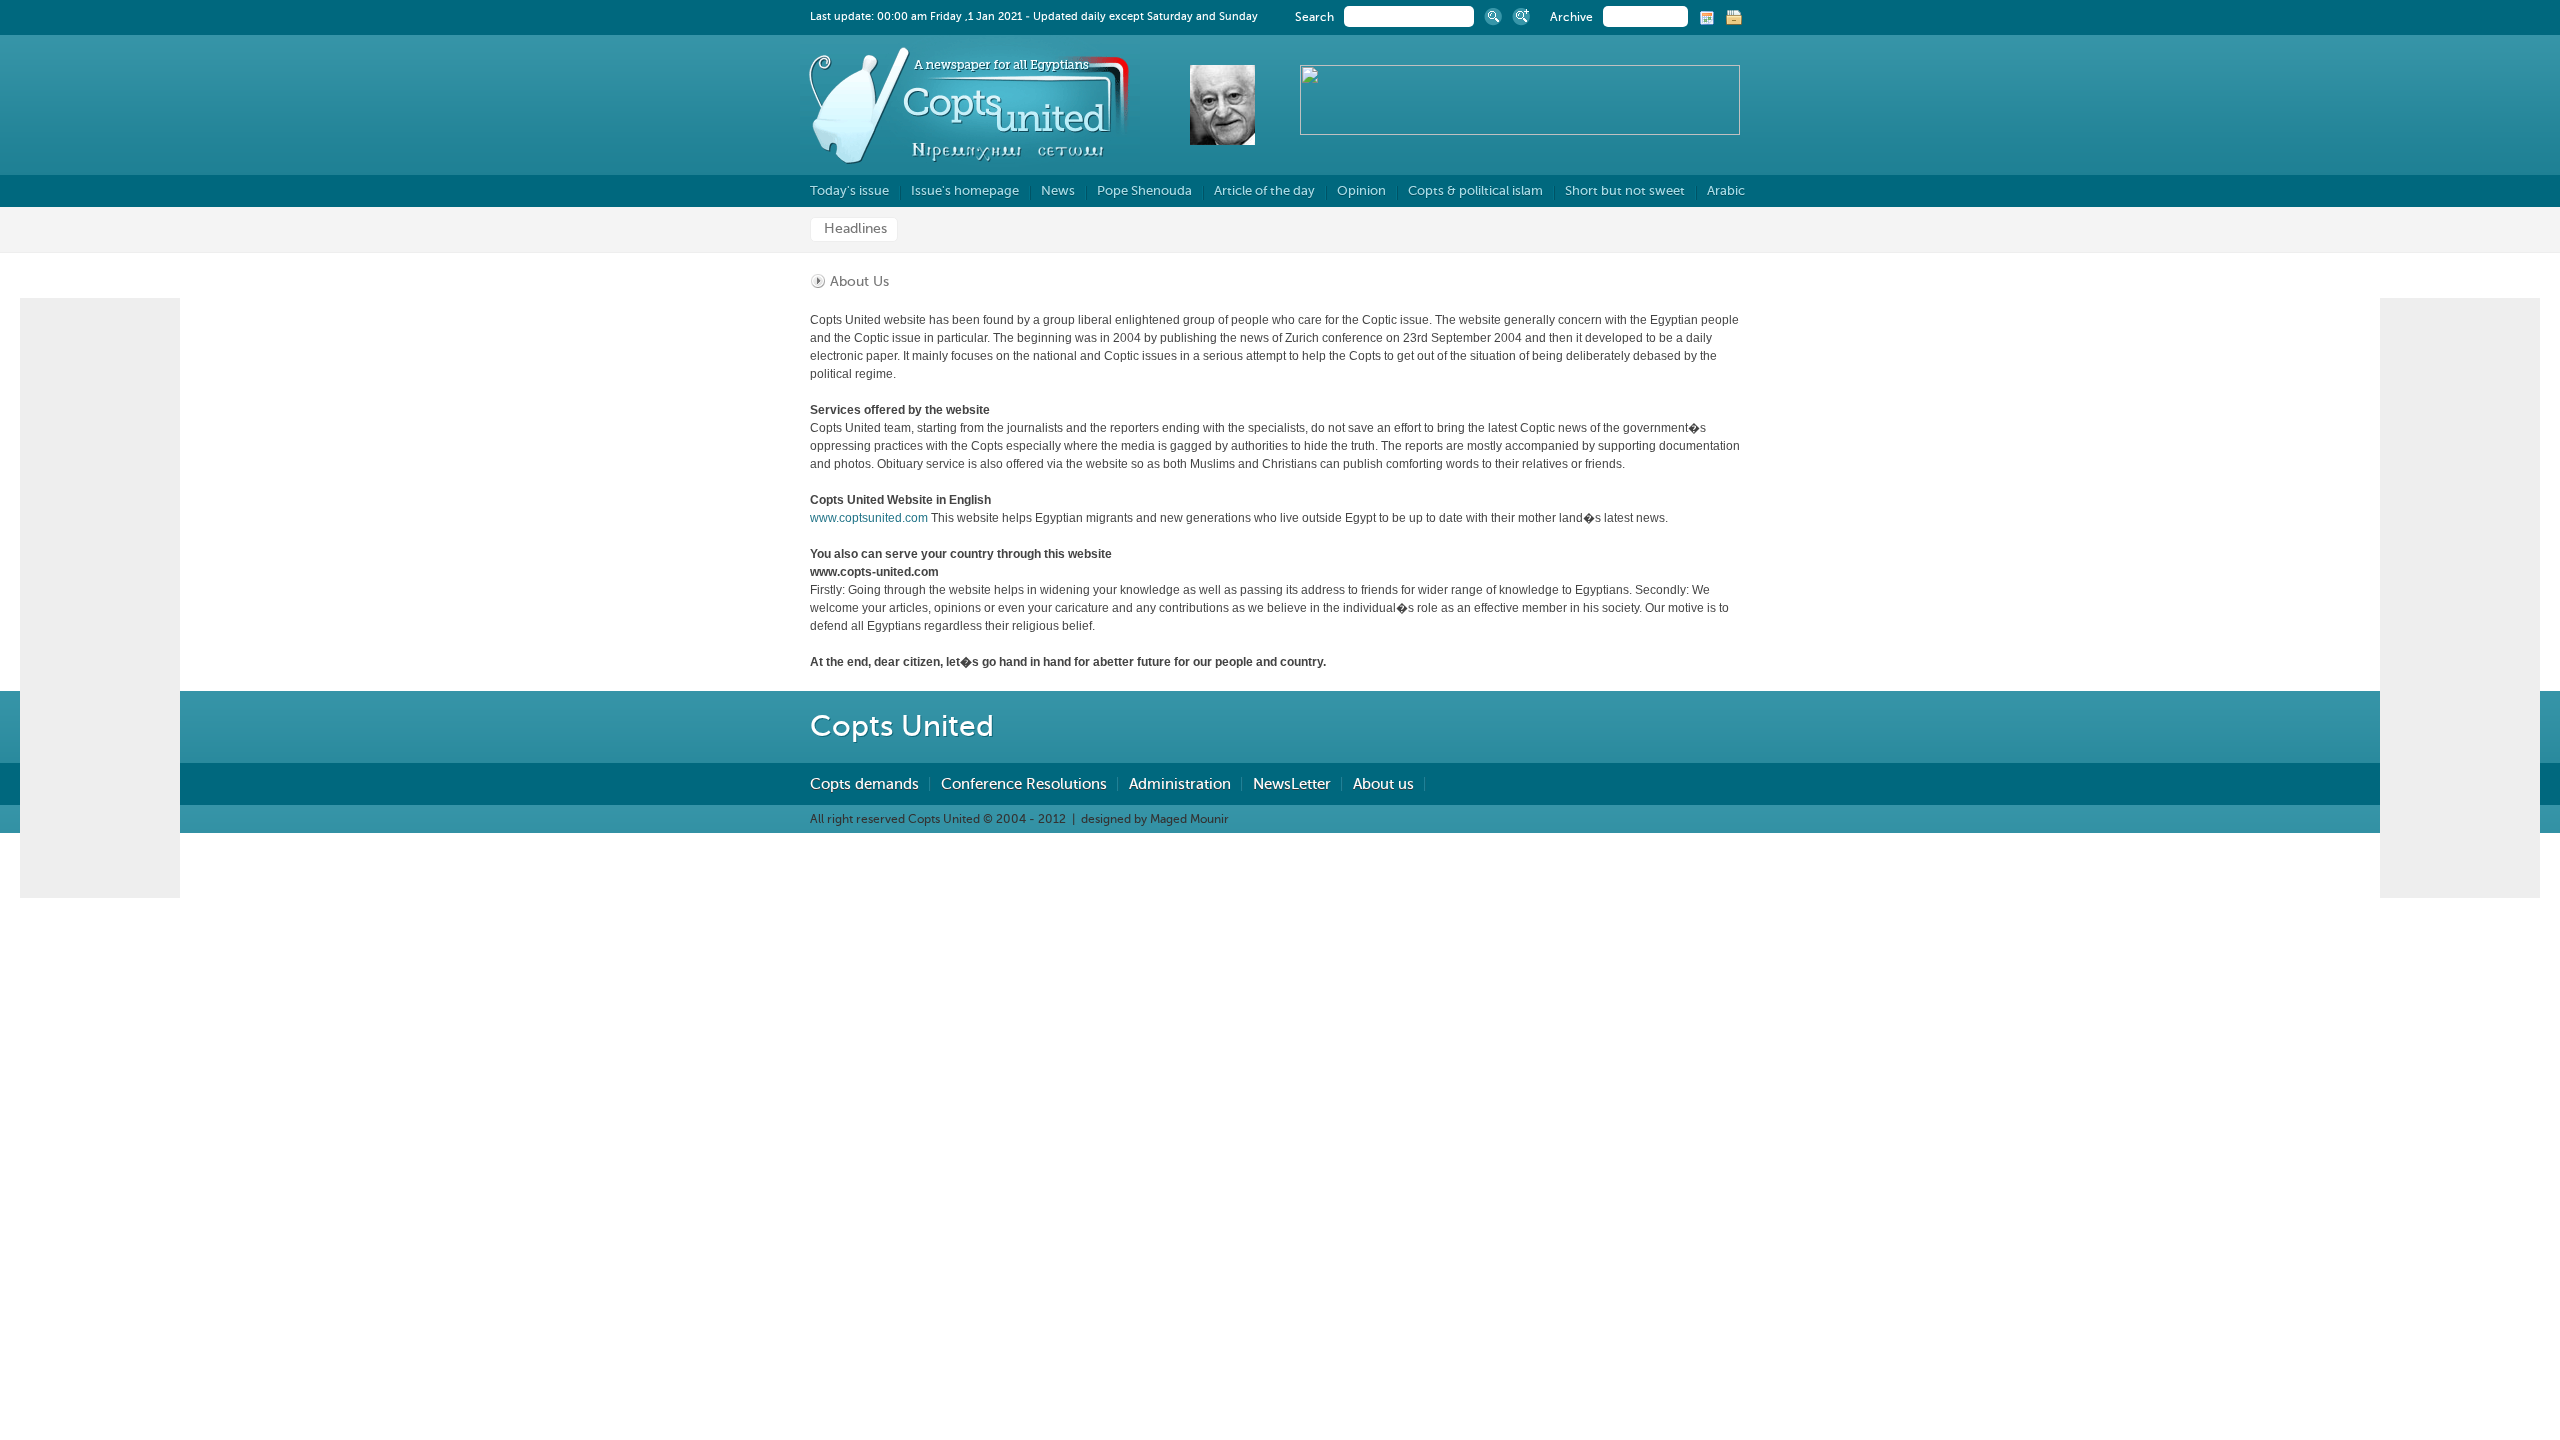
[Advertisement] (2460, 598)
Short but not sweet (1625, 190)
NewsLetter (1292, 784)
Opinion (1361, 190)
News (1058, 190)
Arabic (1726, 190)
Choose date (1708, 19)
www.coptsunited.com (869, 518)
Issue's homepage (965, 190)
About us (1383, 784)
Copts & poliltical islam (1475, 190)
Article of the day (1264, 190)
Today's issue (849, 190)
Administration (1180, 784)
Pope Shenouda (1144, 190)
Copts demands (864, 784)
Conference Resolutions (1024, 784)
